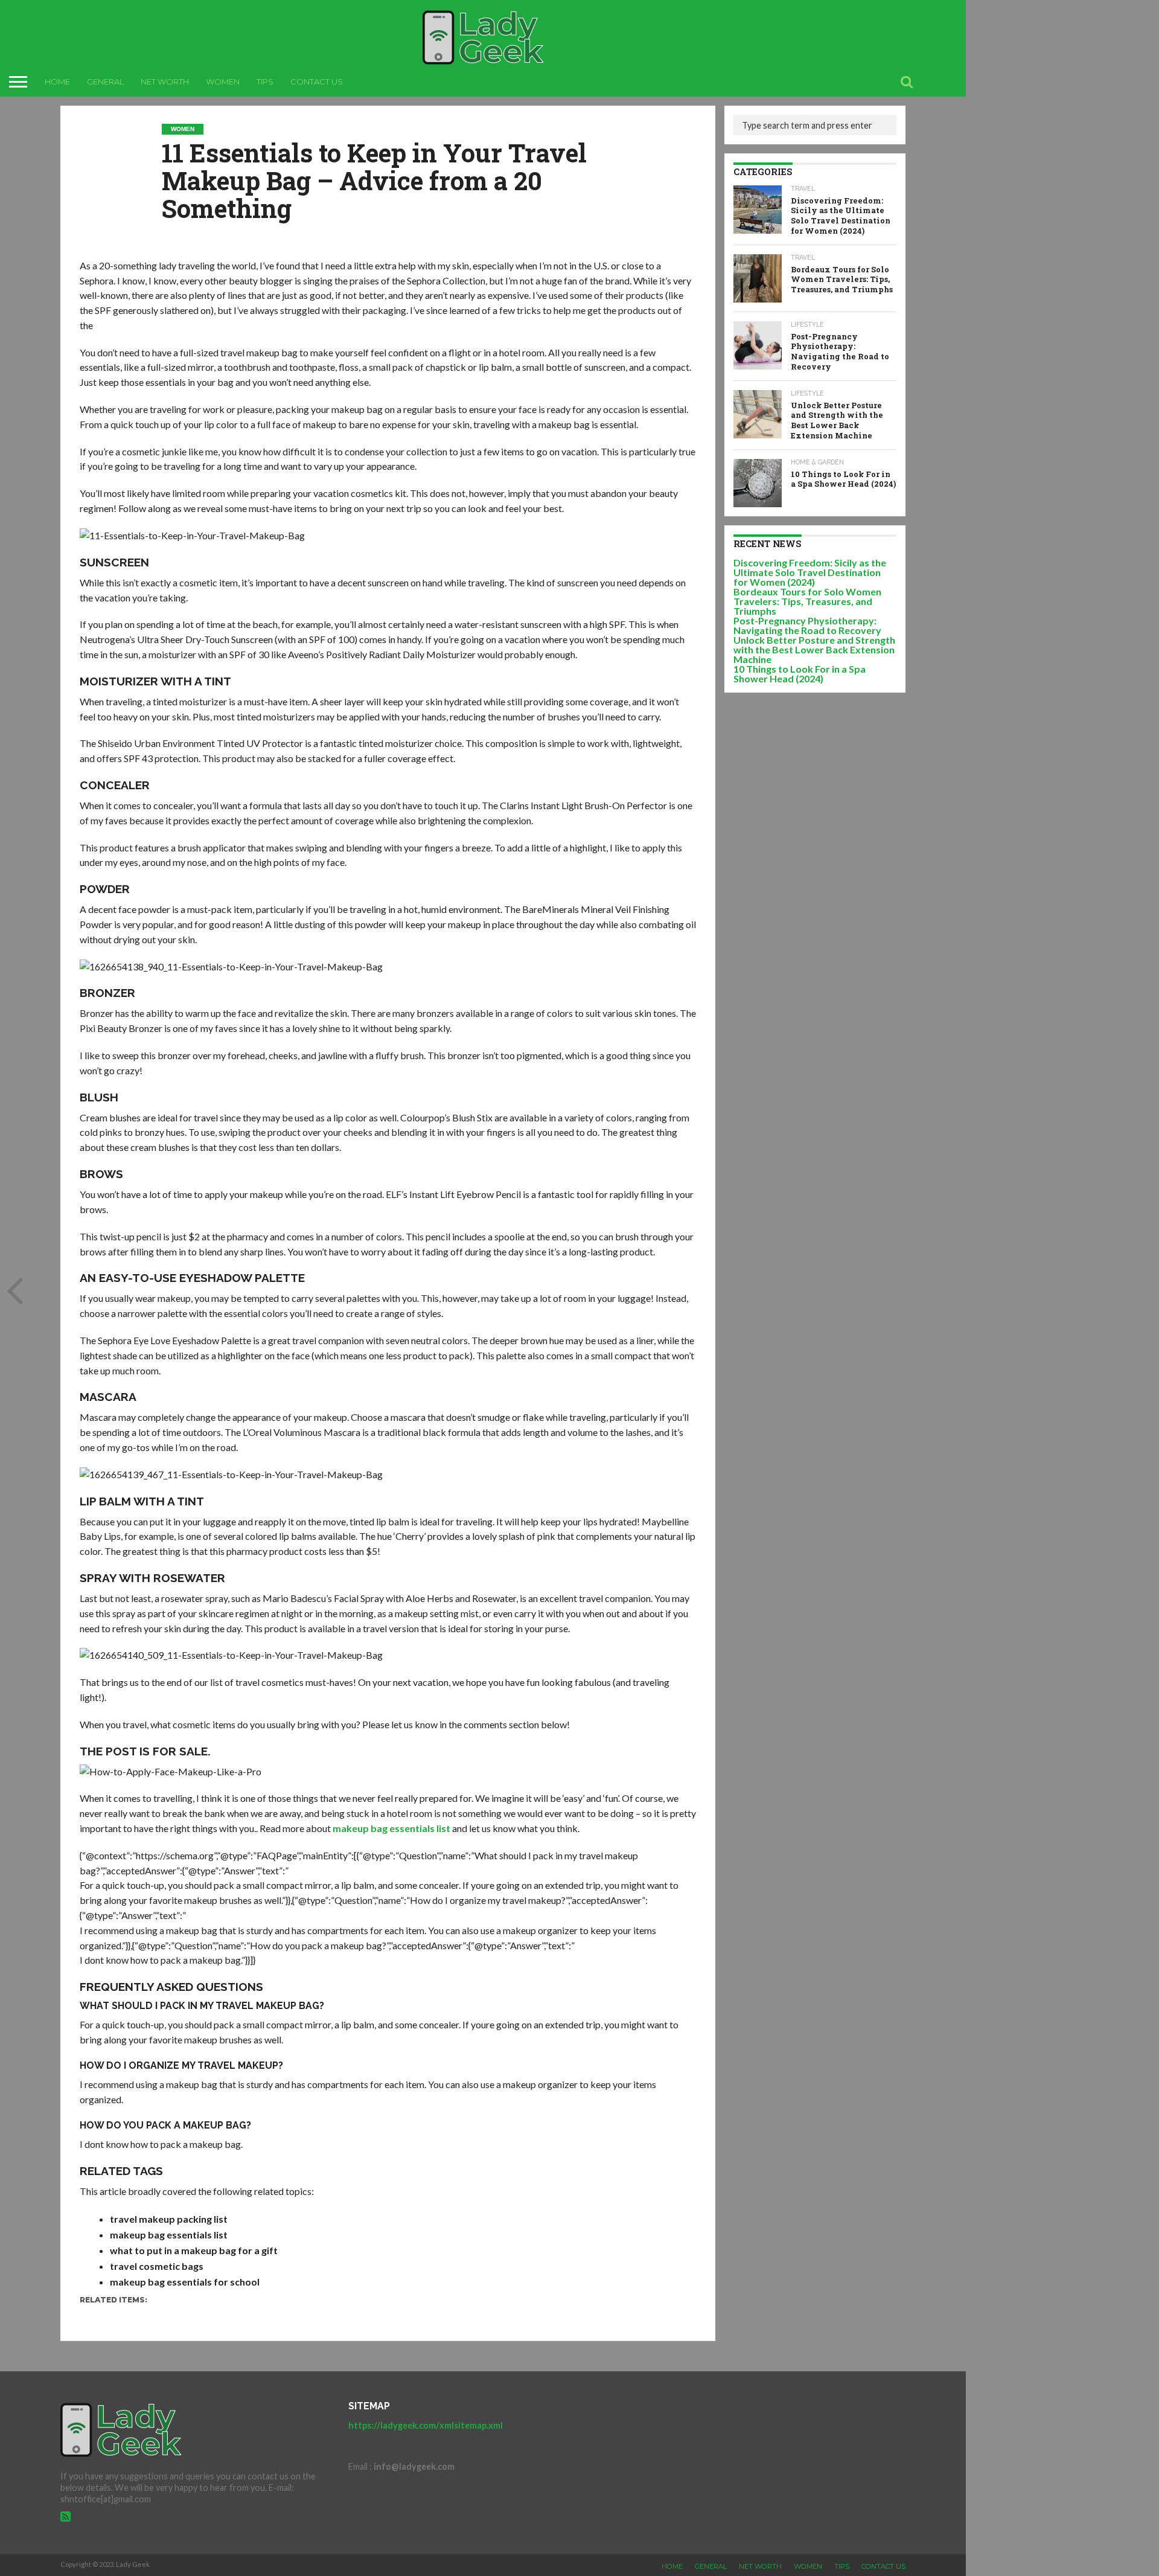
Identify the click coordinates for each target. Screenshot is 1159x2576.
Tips (265, 82)
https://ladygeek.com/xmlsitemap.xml (426, 2425)
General (105, 82)
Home (57, 82)
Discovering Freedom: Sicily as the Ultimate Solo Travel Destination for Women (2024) (810, 572)
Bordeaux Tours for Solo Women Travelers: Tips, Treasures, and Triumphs (807, 601)
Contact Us (317, 82)
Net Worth (165, 82)
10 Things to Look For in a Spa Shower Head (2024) (800, 674)
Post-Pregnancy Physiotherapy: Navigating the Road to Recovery (807, 625)
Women (223, 82)
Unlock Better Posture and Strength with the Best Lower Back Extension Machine (814, 649)
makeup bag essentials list (391, 1828)
